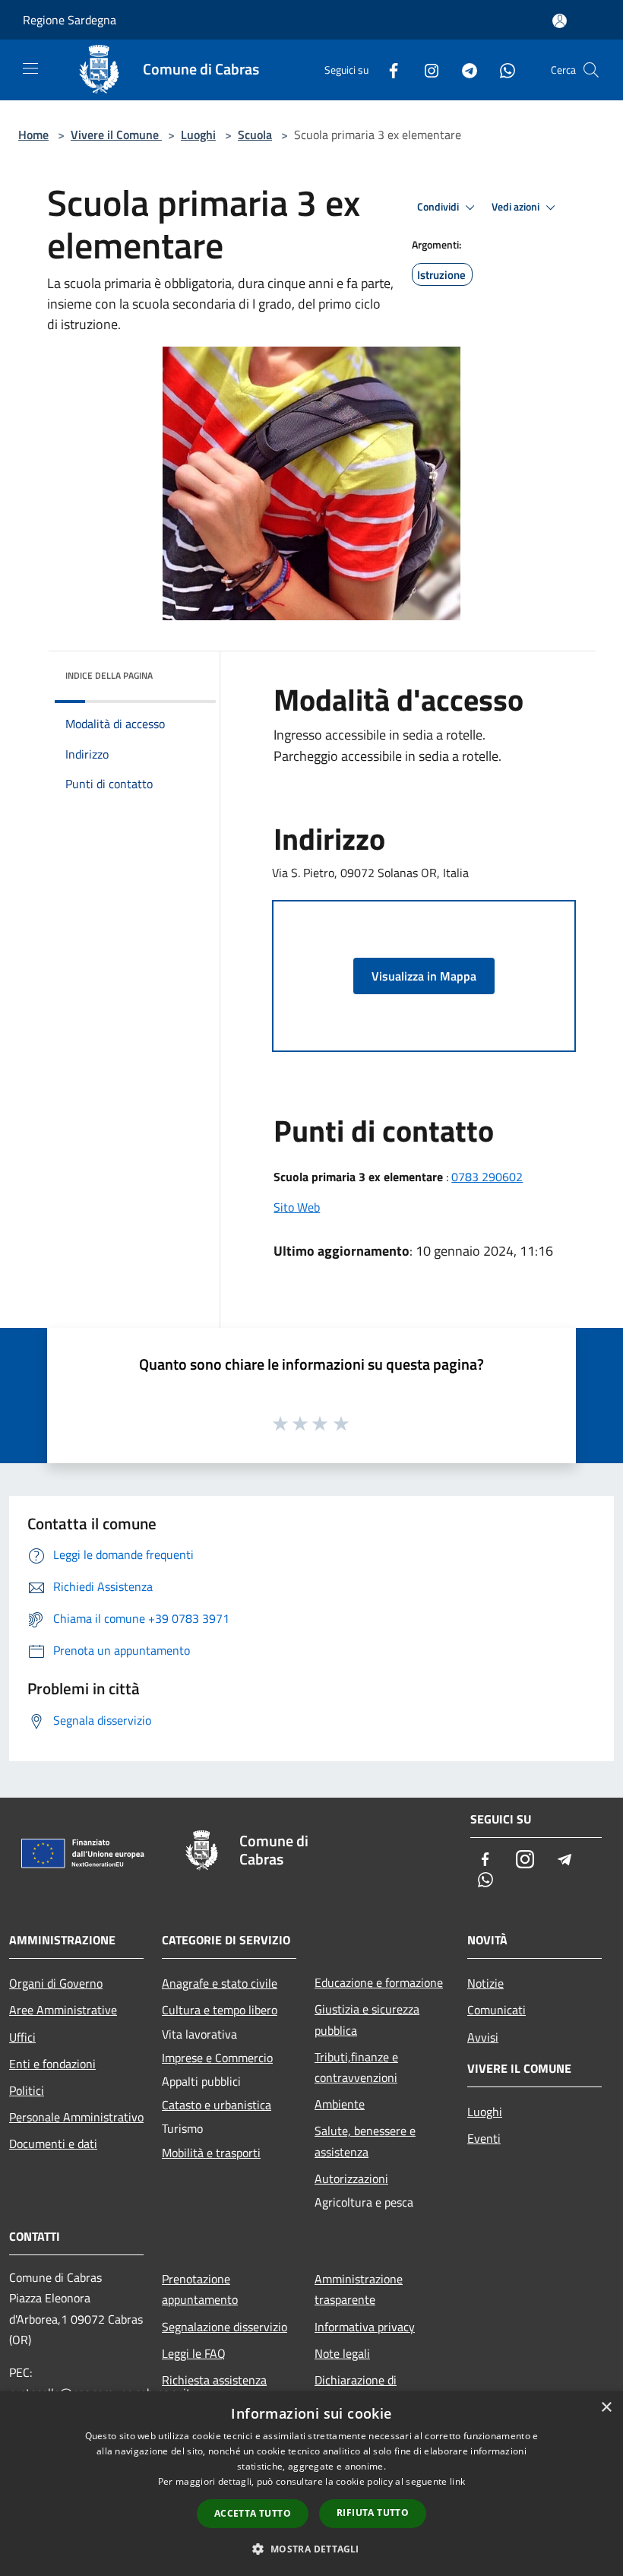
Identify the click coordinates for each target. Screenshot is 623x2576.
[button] (311, 2549)
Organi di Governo (56, 1983)
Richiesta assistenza (214, 2380)
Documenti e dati (53, 2143)
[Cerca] (591, 70)
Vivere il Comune (116, 135)
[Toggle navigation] (30, 68)
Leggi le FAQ (194, 2353)
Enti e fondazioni (52, 2064)
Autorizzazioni (351, 2178)
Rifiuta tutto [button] (373, 2513)
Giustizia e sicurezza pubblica (367, 2019)
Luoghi (198, 135)
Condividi (439, 207)
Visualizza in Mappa (424, 976)
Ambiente (340, 2104)
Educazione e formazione (379, 1982)
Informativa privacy (365, 2327)
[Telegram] (463, 70)
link (457, 2481)
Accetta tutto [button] (253, 2513)
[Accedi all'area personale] (560, 21)
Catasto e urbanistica (217, 2105)
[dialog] (311, 2484)
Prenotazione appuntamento (200, 2289)
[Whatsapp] (501, 70)
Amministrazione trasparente (359, 2289)
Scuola (255, 135)
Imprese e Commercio (217, 2058)
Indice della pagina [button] (109, 675)
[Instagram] (425, 70)
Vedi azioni (517, 207)
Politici (27, 2090)
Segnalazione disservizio (225, 2327)
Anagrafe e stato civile (220, 1983)
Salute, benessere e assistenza (365, 2141)
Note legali (342, 2353)
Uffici (22, 2037)
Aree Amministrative (63, 2010)
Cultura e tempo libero (220, 2010)
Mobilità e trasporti (211, 2153)
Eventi (484, 2138)
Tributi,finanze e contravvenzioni (356, 2067)
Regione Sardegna (70, 20)
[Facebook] (387, 70)
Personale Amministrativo (76, 2117)
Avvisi (483, 2037)
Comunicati (497, 2010)
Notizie (485, 1983)
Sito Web (297, 1207)
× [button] (606, 2408)
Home (33, 135)
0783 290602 (487, 1177)
